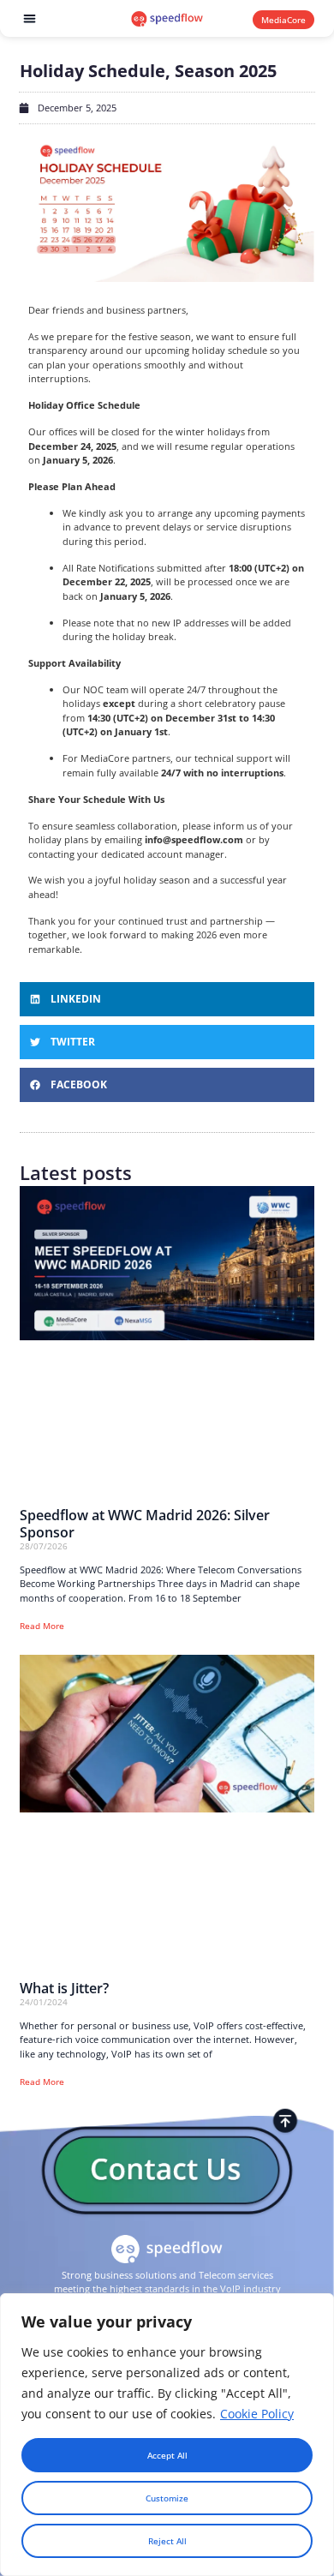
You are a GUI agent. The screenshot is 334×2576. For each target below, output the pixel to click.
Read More (42, 1626)
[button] (30, 18)
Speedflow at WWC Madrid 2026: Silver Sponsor (145, 1523)
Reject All (167, 2541)
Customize (167, 2498)
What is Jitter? (64, 1988)
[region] (167, 2435)
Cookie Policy (257, 2414)
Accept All (167, 2455)
